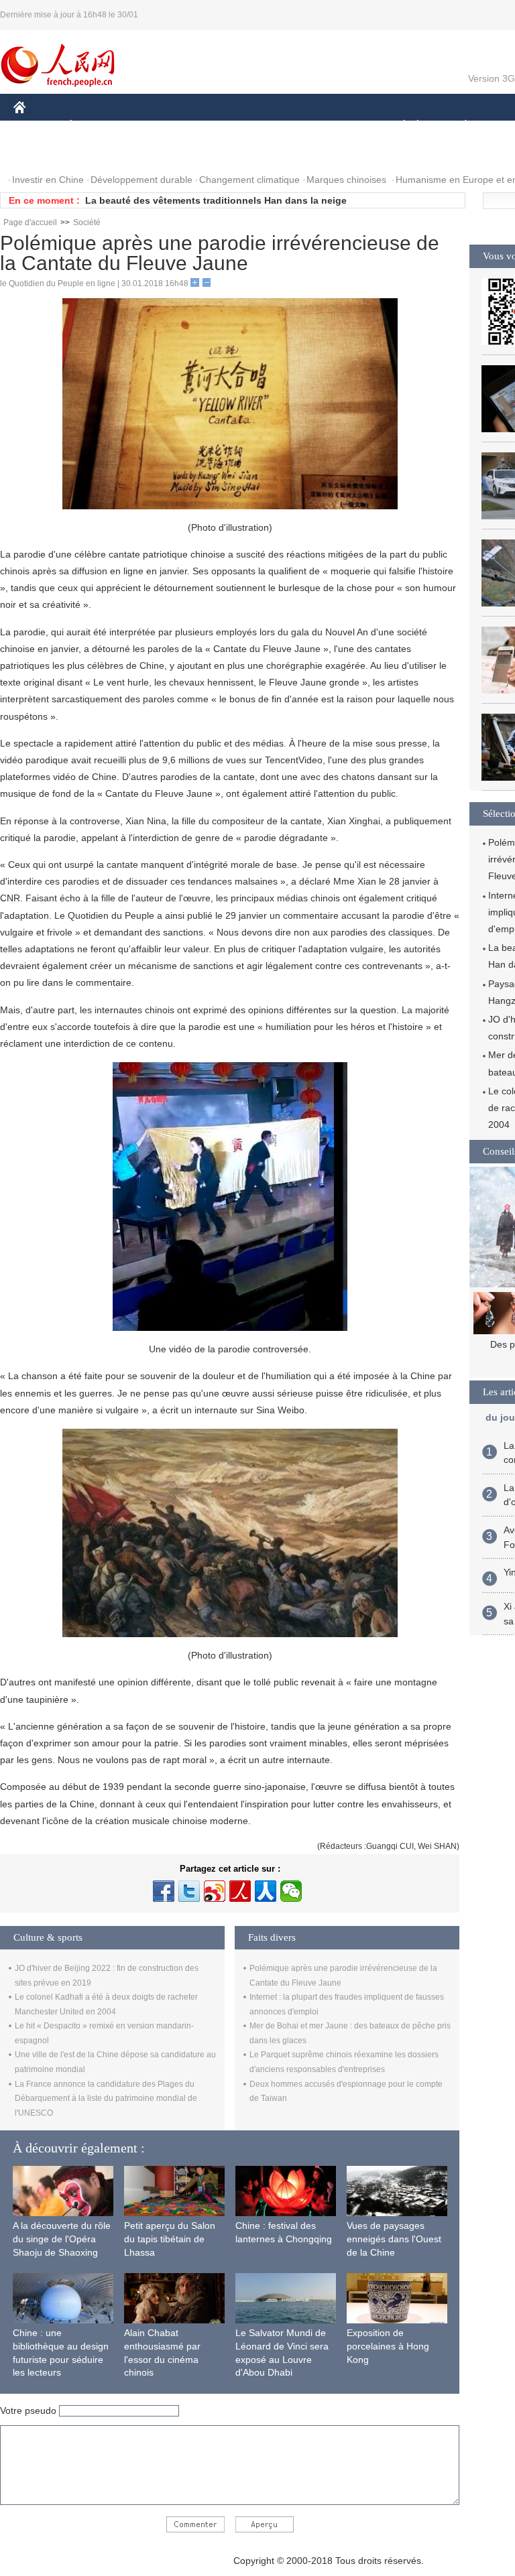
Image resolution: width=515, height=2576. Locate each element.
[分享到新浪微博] (215, 1891)
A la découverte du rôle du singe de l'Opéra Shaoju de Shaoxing (62, 2239)
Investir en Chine (48, 180)
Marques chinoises (346, 180)
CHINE (37, 126)
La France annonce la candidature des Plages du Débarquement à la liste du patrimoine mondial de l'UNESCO (106, 2099)
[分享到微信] (291, 1891)
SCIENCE (276, 126)
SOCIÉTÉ (398, 126)
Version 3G (492, 78)
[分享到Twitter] (189, 1891)
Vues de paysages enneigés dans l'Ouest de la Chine (394, 2239)
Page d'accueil (30, 222)
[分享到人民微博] (240, 1891)
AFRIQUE (216, 126)
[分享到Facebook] (164, 1891)
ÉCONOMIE (96, 126)
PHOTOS (42, 153)
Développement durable (141, 180)
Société (87, 222)
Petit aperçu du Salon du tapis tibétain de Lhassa (170, 2239)
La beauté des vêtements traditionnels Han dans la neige (216, 200)
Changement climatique (249, 180)
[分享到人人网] (266, 1891)
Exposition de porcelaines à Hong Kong (388, 2346)
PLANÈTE (458, 126)
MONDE (158, 126)
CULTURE (337, 126)
